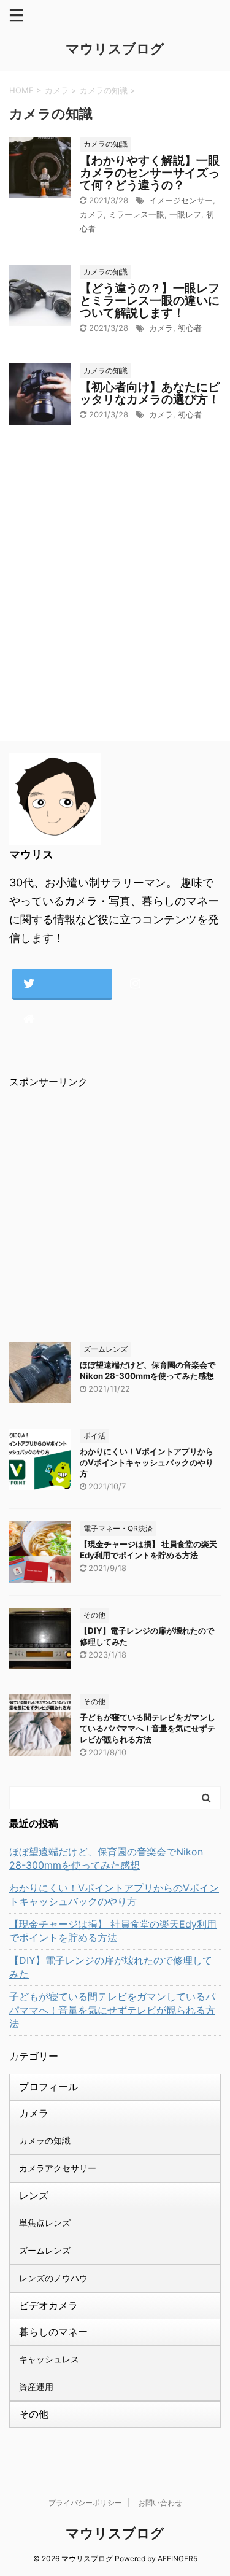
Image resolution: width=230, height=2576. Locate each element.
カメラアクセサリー (58, 2168)
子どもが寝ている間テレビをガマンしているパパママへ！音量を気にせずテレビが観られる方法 (148, 1728)
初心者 (190, 328)
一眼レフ (185, 214)
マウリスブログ (115, 48)
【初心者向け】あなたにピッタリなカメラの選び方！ (150, 393)
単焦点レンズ (45, 2223)
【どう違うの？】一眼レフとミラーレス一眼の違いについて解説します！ (150, 301)
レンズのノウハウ (53, 2278)
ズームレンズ (45, 2250)
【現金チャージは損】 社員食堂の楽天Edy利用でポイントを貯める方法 (113, 1931)
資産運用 (36, 2387)
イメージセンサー (181, 200)
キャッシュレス (49, 2359)
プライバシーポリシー (85, 2503)
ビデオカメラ (48, 2305)
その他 (34, 2414)
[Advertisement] (115, 601)
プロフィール (48, 2087)
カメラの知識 (45, 2140)
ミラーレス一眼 (136, 214)
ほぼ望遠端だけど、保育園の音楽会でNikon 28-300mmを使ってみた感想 (106, 1858)
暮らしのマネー (53, 2332)
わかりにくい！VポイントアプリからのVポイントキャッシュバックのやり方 (147, 1462)
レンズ (34, 2195)
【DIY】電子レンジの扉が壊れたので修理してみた (111, 1967)
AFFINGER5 (178, 2559)
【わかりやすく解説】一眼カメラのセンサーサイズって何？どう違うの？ (150, 173)
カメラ (92, 214)
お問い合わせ (160, 2503)
